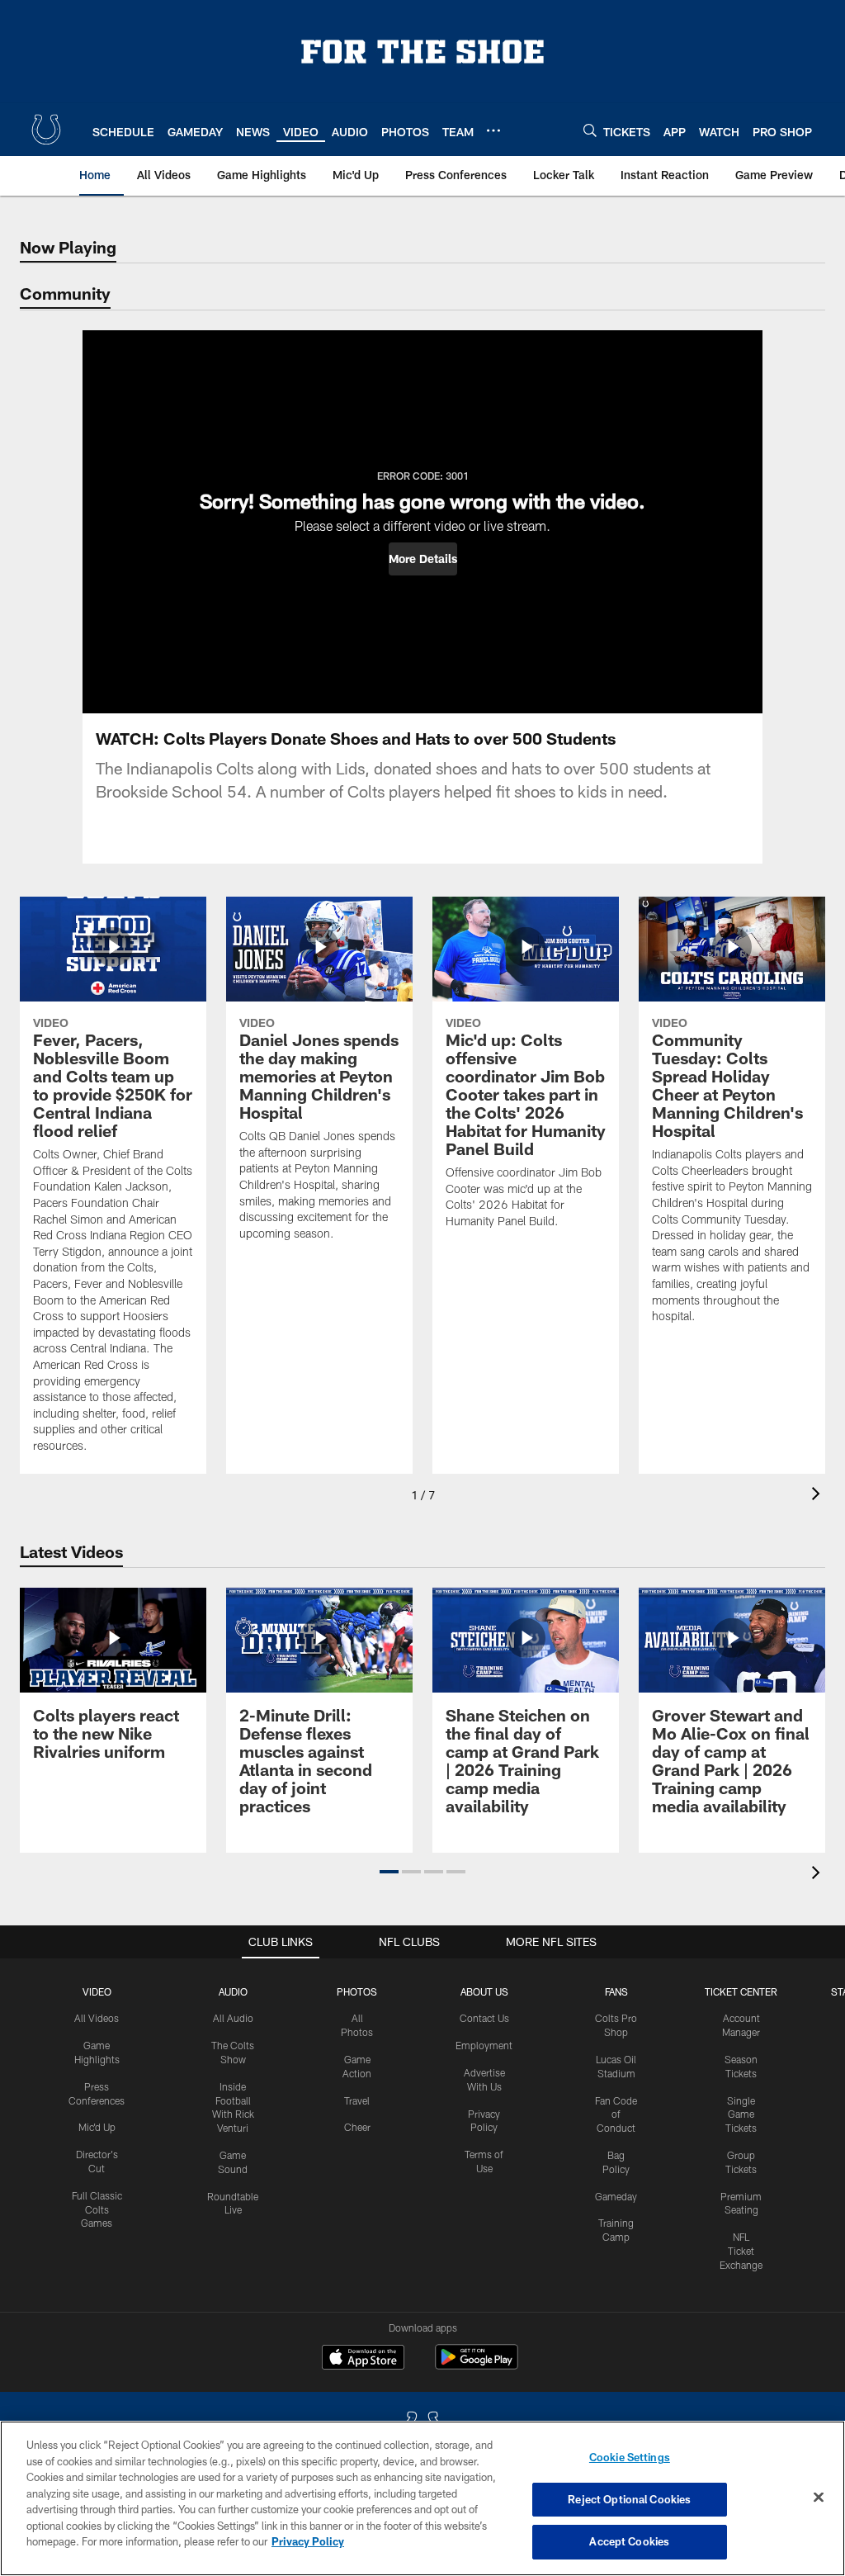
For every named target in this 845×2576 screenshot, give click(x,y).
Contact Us (484, 2018)
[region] (422, 2498)
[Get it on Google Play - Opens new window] (477, 2365)
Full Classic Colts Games (97, 2209)
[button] (423, 559)
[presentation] (819, 1496)
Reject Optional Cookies (629, 2499)
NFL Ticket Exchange (741, 2251)
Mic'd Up (97, 2127)
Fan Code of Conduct (616, 2114)
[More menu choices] (493, 130)
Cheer (357, 2127)
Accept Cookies (629, 2541)
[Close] (819, 2498)
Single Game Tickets (741, 2114)
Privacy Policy (308, 2541)
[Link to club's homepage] (46, 130)
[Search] (590, 130)
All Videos (97, 2018)
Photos (357, 1991)
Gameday (616, 2196)
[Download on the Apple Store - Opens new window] (363, 2359)
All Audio (233, 2018)
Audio (233, 1991)
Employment (484, 2045)
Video (97, 1991)
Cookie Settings (630, 2457)
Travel (357, 2100)
